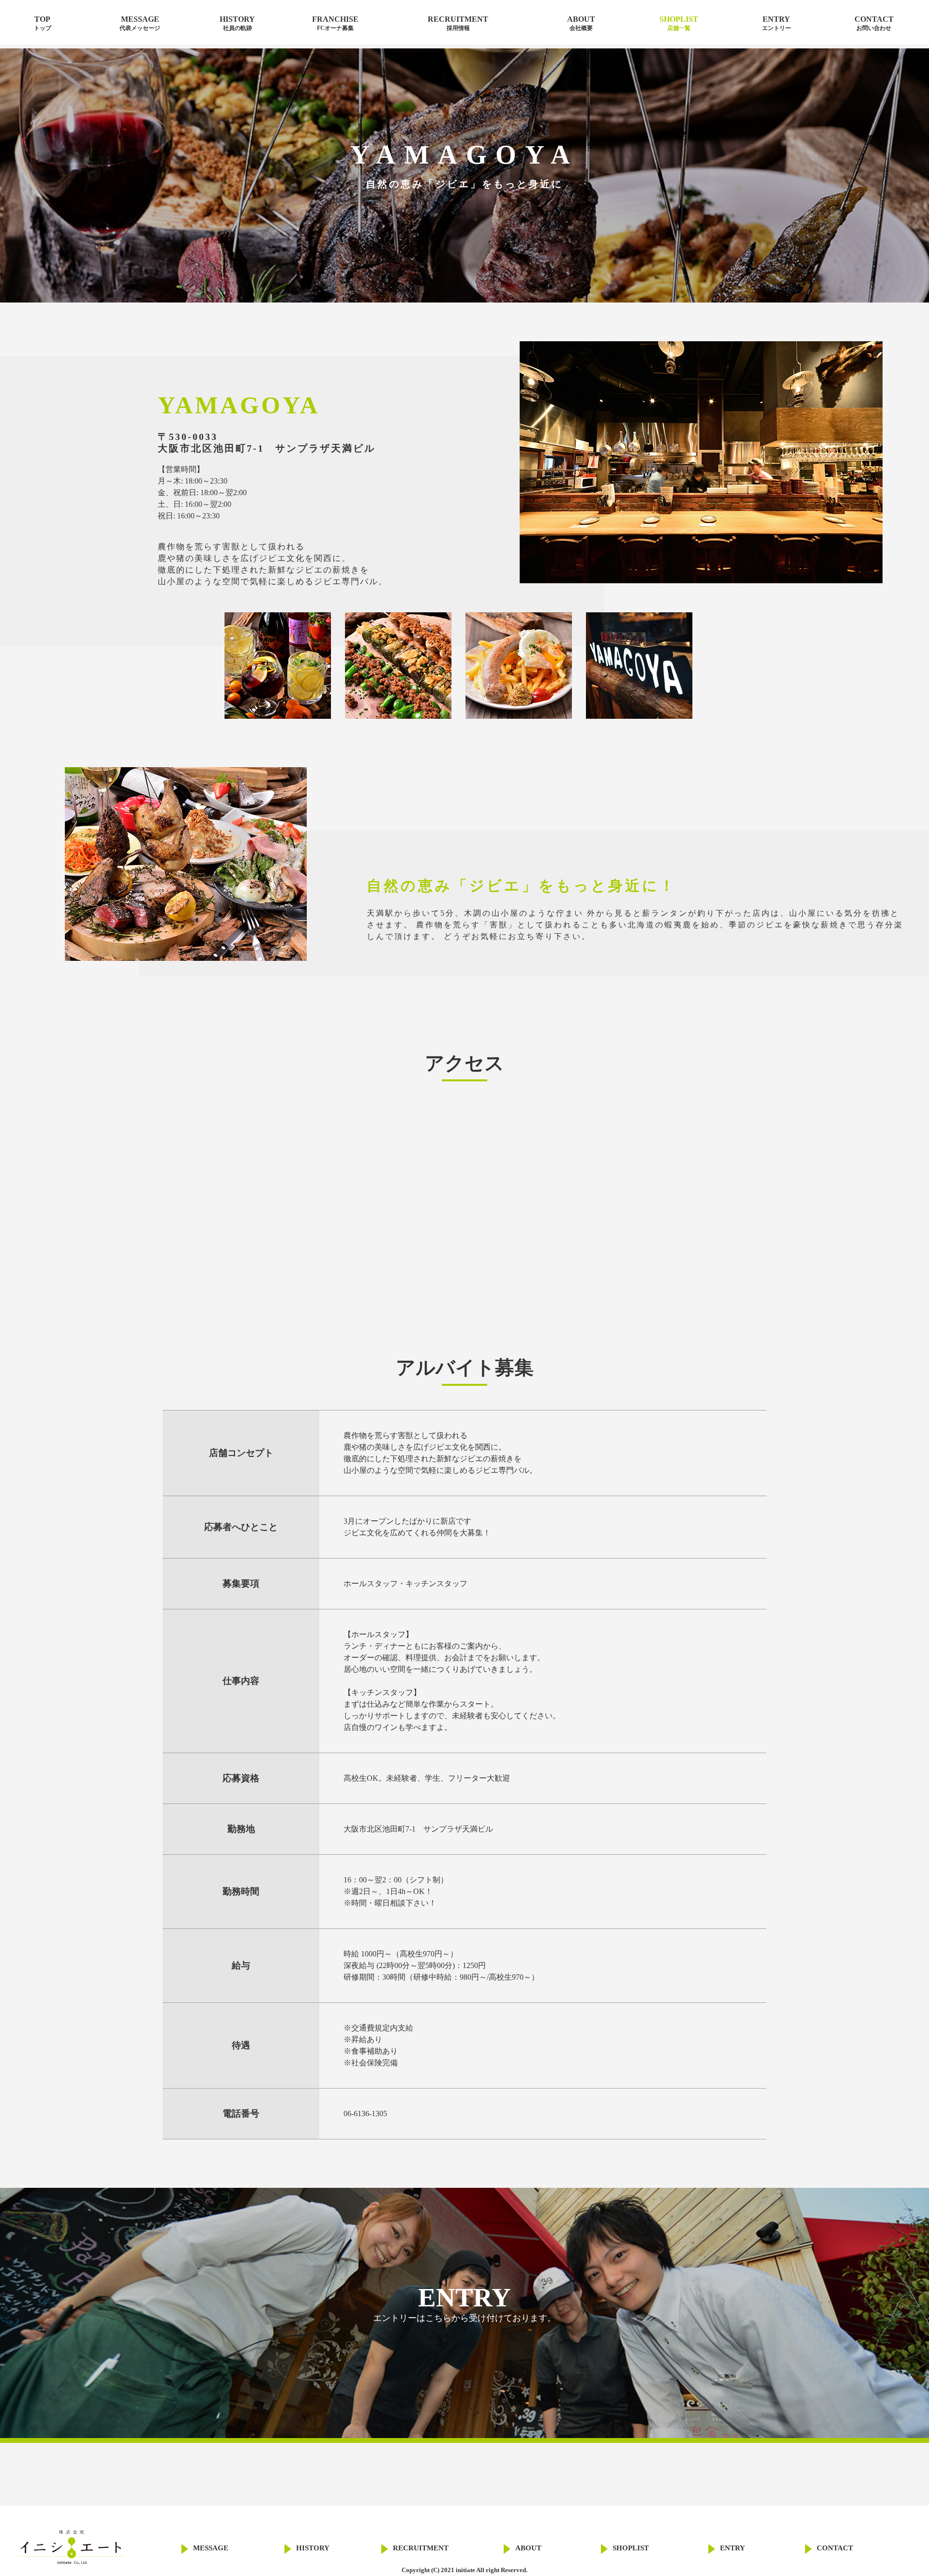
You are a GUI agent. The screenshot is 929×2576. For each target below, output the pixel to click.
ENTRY (777, 23)
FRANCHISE (335, 23)
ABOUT (581, 23)
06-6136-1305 (365, 2114)
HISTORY (237, 23)
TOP (43, 23)
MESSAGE (140, 23)
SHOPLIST (679, 23)
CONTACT (874, 23)
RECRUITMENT (458, 23)
